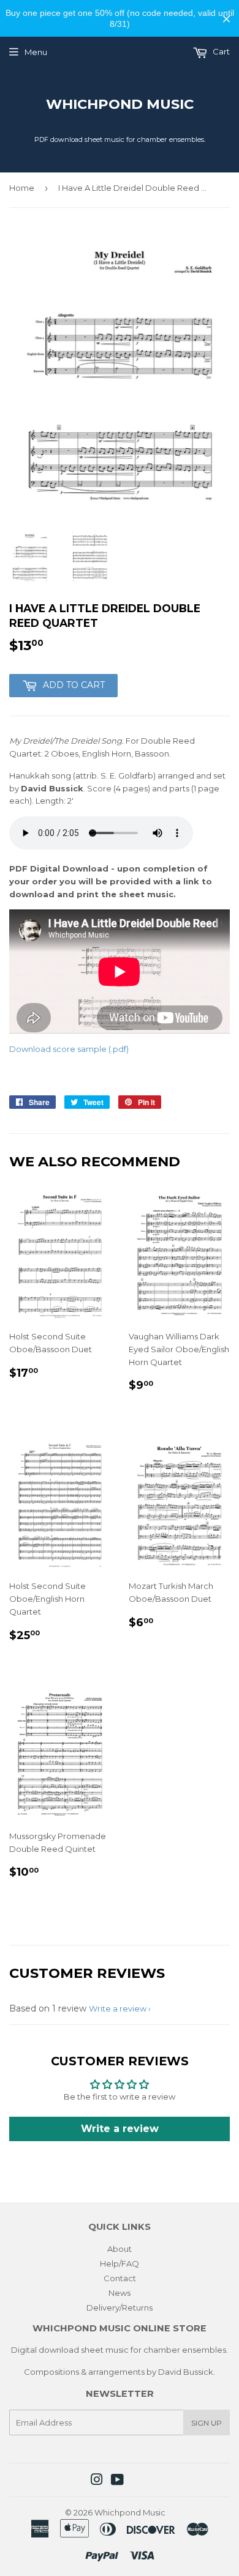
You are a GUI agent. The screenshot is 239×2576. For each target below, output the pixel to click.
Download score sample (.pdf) (69, 1049)
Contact (120, 2278)
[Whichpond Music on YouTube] (117, 2481)
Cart (220, 51)
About (120, 2249)
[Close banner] (226, 19)
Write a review (118, 2008)
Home (22, 188)
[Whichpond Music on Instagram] (97, 2481)
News (120, 2293)
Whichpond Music (120, 104)
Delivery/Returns (120, 2308)
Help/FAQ (120, 2263)
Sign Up (207, 2423)
